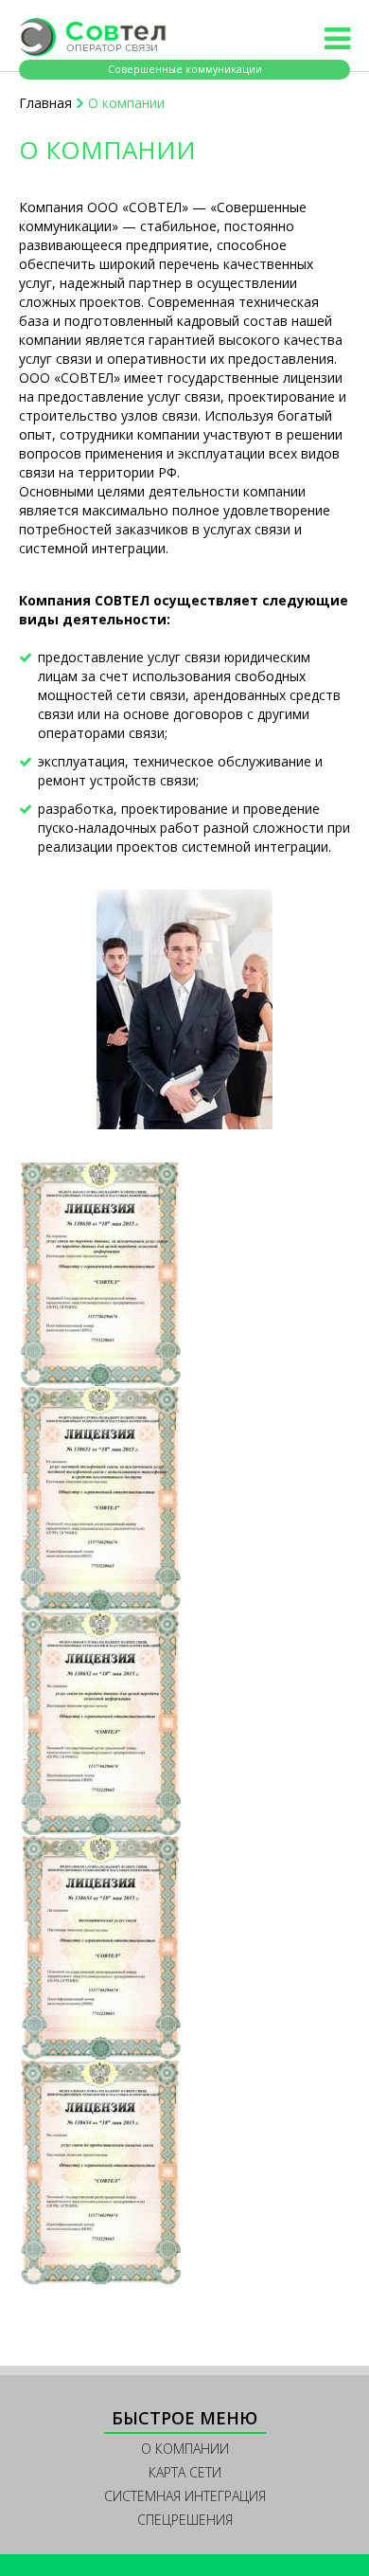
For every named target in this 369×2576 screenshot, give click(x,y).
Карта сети (185, 2472)
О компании (185, 2449)
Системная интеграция (185, 2496)
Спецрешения (185, 2520)
